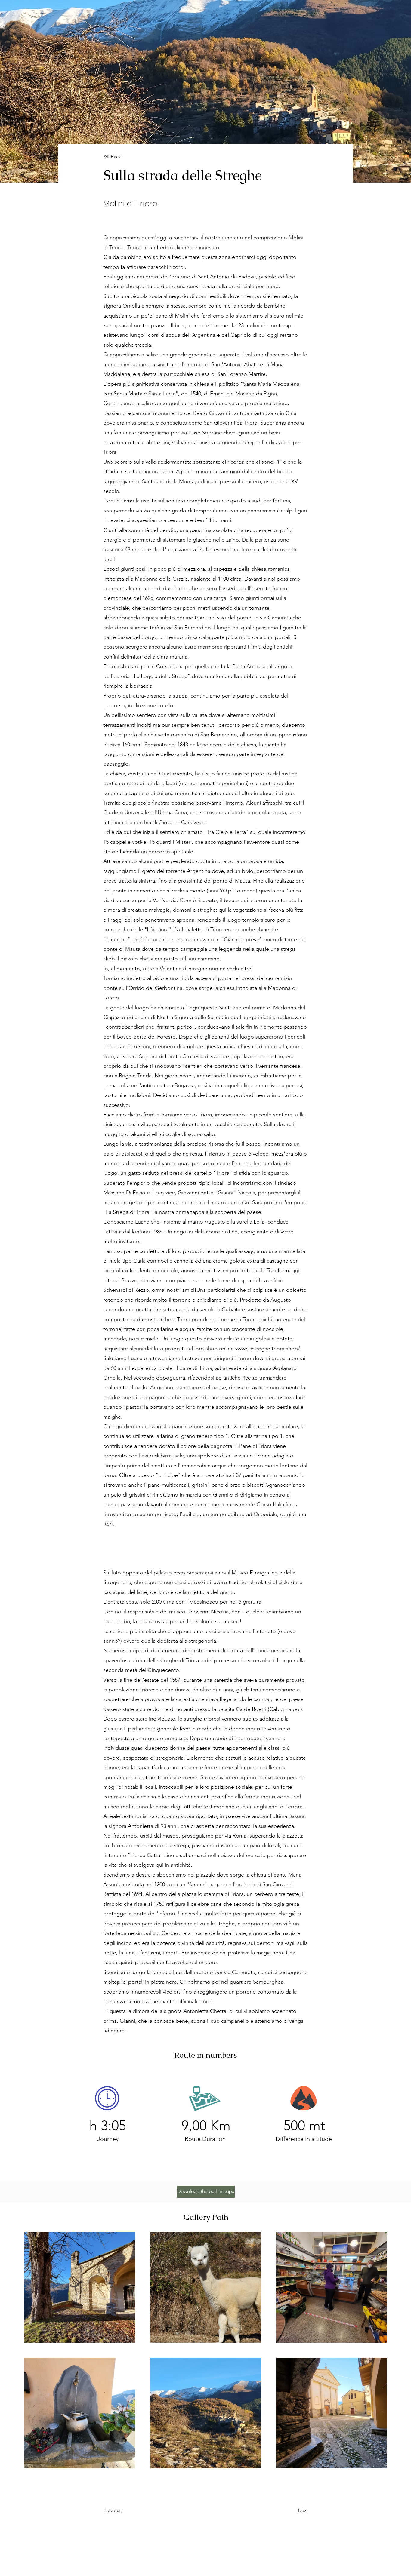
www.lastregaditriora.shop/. (268, 1349)
